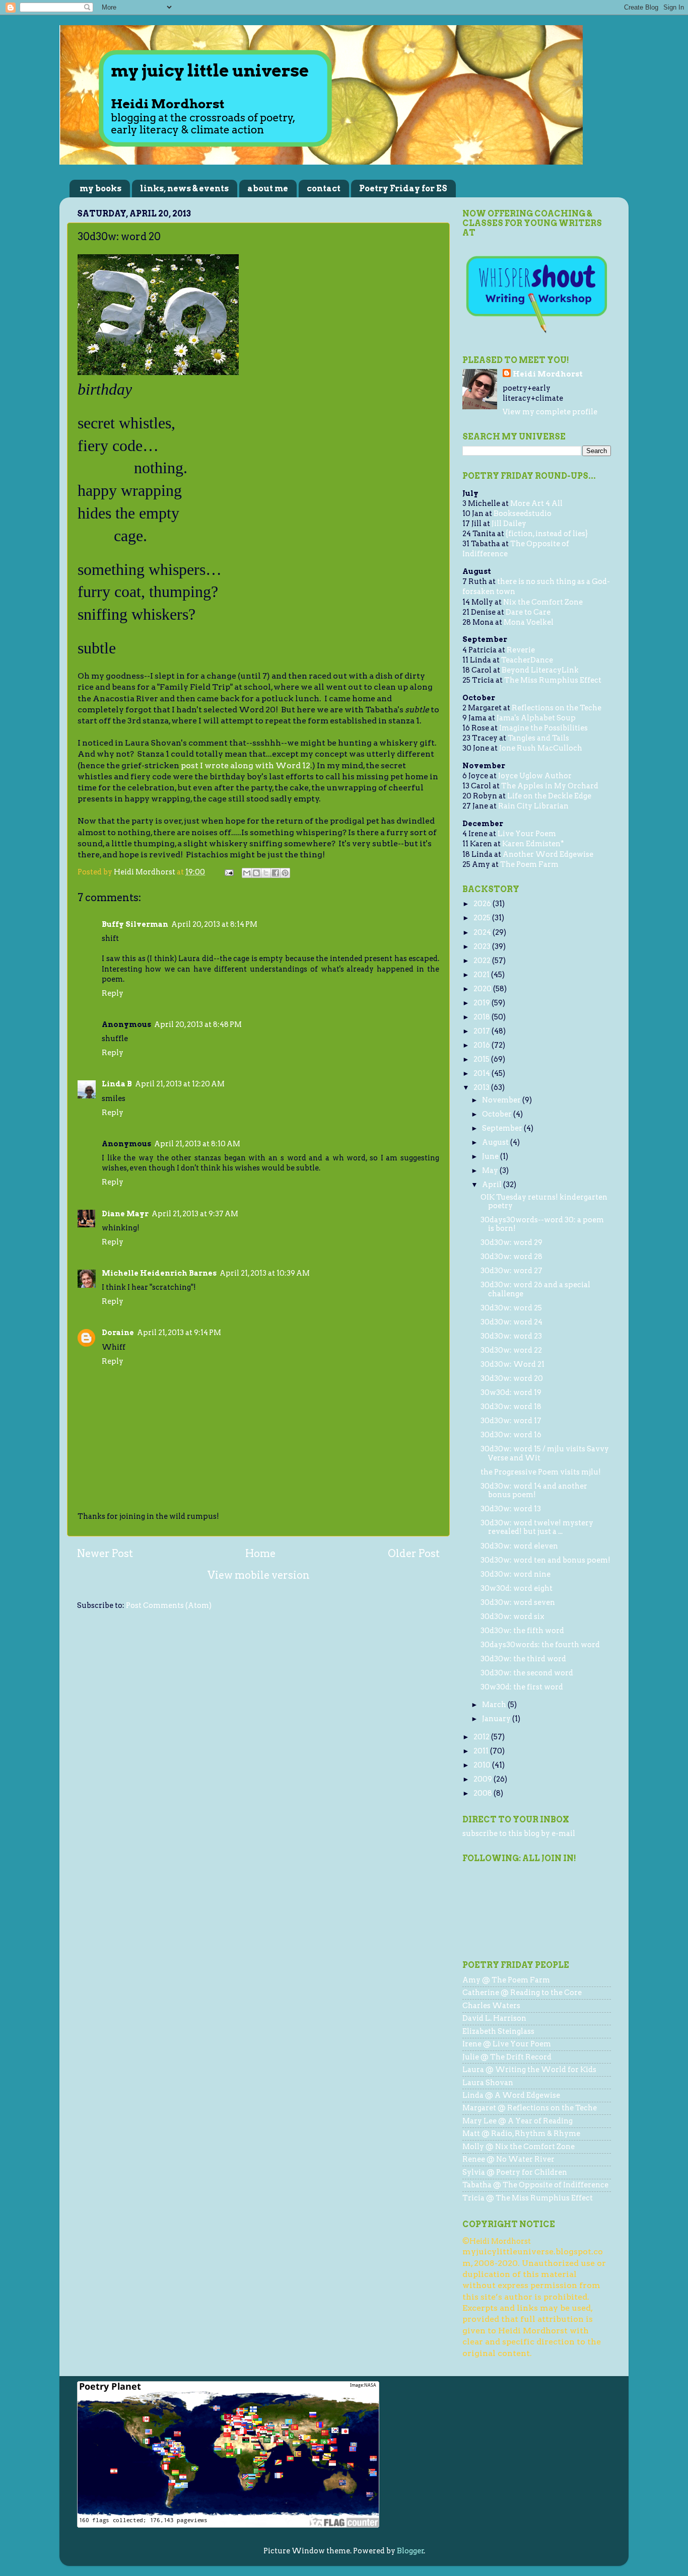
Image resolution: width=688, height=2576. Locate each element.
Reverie (521, 650)
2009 (484, 1779)
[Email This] (247, 873)
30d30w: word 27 (511, 1271)
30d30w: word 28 (511, 1257)
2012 (482, 1737)
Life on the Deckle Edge (549, 796)
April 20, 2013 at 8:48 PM (198, 1024)
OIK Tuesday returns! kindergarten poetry (544, 1201)
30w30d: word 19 (511, 1392)
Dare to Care (528, 612)
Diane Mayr (125, 1214)
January (497, 1719)
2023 (483, 946)
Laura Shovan (488, 2083)
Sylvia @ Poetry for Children (515, 2172)
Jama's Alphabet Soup (536, 718)
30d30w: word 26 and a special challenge (535, 1289)
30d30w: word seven (518, 1602)
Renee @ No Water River (508, 2159)
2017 (483, 1031)
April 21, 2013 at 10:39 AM (265, 1273)
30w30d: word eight (517, 1588)
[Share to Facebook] (276, 873)
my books (100, 189)
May (491, 1170)
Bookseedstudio (523, 513)
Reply (113, 993)
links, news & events (184, 189)
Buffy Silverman (135, 924)
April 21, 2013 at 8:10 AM (197, 1144)
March (495, 1705)
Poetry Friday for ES (403, 189)
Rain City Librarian (533, 806)
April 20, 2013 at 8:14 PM (214, 924)
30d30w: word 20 (512, 1378)
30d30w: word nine (515, 1574)
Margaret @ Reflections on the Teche (530, 2108)
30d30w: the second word (527, 1673)
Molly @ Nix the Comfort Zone (519, 2147)
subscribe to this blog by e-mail (519, 1833)
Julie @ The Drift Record (507, 2057)
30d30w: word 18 (511, 1407)
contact (324, 189)
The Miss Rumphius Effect (553, 680)
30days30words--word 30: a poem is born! (542, 1224)
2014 (483, 1073)
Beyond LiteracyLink (540, 670)
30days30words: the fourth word (540, 1645)
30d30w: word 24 (511, 1322)
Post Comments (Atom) (169, 1605)
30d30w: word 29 (511, 1242)
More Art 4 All (536, 503)
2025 (483, 918)
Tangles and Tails (538, 738)
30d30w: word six (512, 1616)
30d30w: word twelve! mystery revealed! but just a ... (537, 1527)
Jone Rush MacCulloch (541, 748)
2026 (483, 904)
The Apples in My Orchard (550, 786)
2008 (484, 1793)
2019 (483, 1003)
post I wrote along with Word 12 (246, 765)
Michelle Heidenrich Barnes (159, 1273)
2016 (483, 1045)
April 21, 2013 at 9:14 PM (179, 1333)
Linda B (117, 1084)
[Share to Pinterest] (285, 873)
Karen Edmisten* (533, 844)
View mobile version (259, 1575)
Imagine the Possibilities (543, 728)
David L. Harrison (494, 2018)
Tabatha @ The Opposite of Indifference (535, 2185)
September (503, 1128)
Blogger (410, 2551)
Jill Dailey (509, 524)
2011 (482, 1751)
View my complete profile (550, 412)
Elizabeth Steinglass (498, 2031)
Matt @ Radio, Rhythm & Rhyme (521, 2133)
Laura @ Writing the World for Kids (529, 2070)
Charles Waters (491, 2006)
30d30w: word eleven (519, 1546)
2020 (483, 989)
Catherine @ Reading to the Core (522, 1993)
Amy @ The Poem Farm (506, 1980)
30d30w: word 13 (511, 1509)
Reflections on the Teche (557, 708)
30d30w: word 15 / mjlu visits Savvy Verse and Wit (545, 1453)
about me (268, 189)
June (491, 1156)
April (493, 1185)
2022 (483, 961)
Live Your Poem (527, 834)
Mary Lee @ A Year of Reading (518, 2121)
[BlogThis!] (256, 873)
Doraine (118, 1333)
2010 (483, 1765)
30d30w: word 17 (511, 1421)
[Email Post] (228, 872)
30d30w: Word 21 (512, 1364)
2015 (482, 1059)
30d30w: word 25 (511, 1308)
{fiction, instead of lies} (547, 534)
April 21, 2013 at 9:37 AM (195, 1214)
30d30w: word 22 (511, 1350)
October (498, 1114)
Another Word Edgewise (548, 854)
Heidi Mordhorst (548, 374)
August (496, 1142)
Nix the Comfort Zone (543, 602)
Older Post (414, 1554)
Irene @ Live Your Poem (507, 2044)
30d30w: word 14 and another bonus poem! (534, 1490)
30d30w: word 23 (511, 1336)
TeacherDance (527, 660)
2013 (482, 1087)
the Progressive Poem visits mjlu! (541, 1472)
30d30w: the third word (523, 1659)
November (502, 1100)
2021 (482, 975)
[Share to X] (266, 873)
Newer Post (105, 1554)
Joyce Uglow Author (535, 776)
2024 (483, 932)
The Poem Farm (529, 864)
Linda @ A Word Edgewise (511, 2095)
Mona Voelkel (529, 622)
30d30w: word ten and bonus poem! (545, 1560)
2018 (483, 1017)
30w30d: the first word (522, 1687)
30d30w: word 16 (511, 1435)
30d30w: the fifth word (522, 1631)
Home (260, 1554)
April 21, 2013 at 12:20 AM (180, 1084)
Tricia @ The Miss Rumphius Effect (528, 2198)
